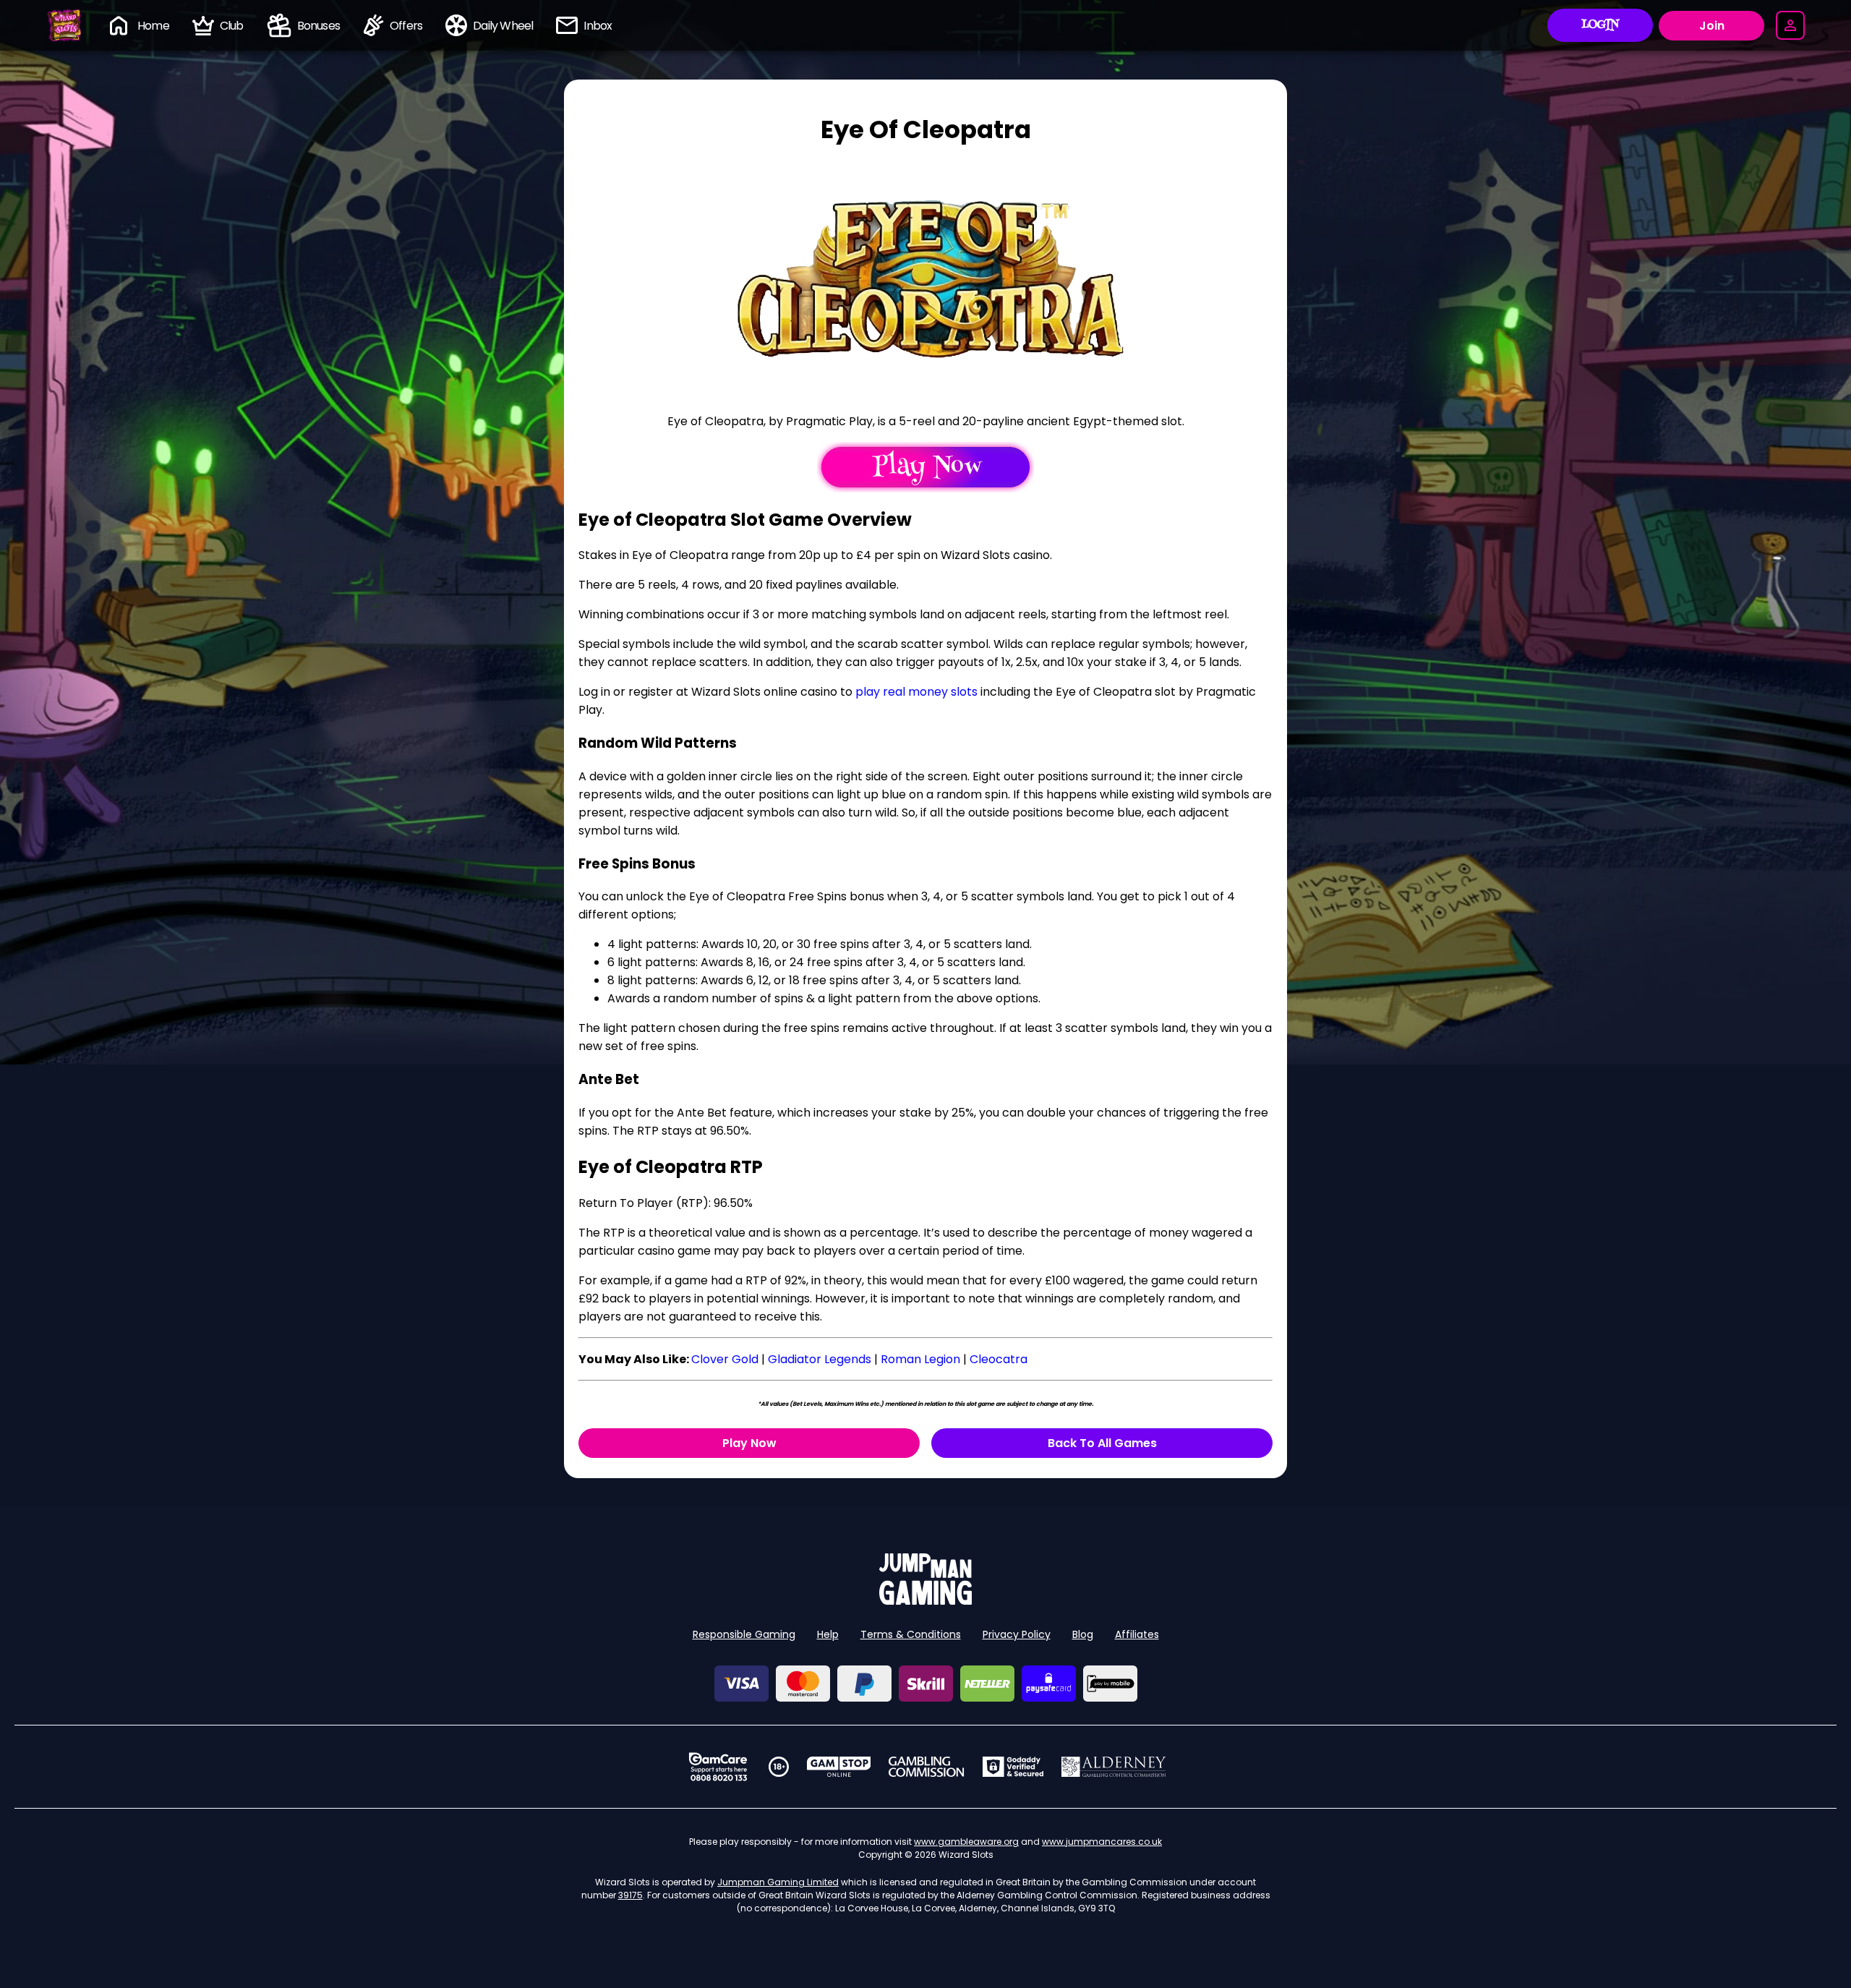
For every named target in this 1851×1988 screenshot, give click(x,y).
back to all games (1102, 1443)
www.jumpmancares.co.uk (1102, 1842)
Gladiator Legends (820, 1359)
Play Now (749, 1443)
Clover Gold (725, 1359)
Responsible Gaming (744, 1634)
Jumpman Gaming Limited (778, 1882)
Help (828, 1634)
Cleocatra (999, 1359)
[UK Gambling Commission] (926, 1767)
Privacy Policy (1017, 1634)
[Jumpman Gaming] (925, 1601)
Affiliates (1137, 1634)
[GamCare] (718, 1767)
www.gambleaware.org (966, 1842)
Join (1712, 26)
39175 (630, 1895)
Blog (1083, 1634)
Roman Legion (920, 1359)
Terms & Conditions (911, 1634)
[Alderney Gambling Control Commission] (1114, 1767)
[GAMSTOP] (839, 1767)
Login (1600, 25)
